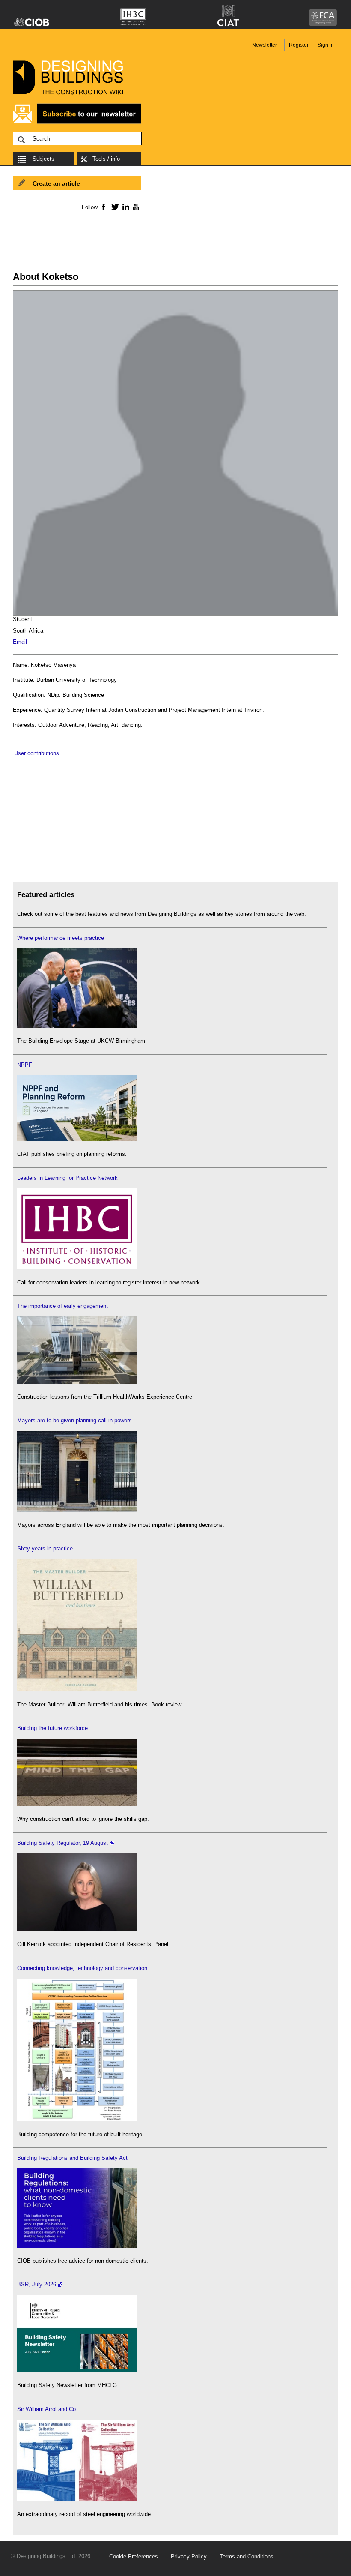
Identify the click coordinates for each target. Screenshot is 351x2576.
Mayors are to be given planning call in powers (74, 1420)
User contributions (37, 753)
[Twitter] (114, 207)
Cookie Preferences (134, 2557)
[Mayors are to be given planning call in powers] (77, 1510)
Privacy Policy (189, 2557)
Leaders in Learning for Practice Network (67, 1178)
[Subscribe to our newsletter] (77, 122)
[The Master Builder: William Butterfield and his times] (77, 1690)
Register (299, 45)
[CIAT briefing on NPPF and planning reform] (77, 1139)
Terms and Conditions (247, 2557)
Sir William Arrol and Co (46, 2409)
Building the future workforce (52, 1728)
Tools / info (106, 159)
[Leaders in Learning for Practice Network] (77, 1267)
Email (20, 642)
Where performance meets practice (61, 938)
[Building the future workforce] (77, 1804)
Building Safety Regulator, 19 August (62, 1843)
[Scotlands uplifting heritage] (77, 2499)
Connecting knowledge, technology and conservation (82, 1968)
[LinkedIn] (124, 207)
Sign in (326, 45)
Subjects (43, 159)
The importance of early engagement (62, 1306)
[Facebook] (103, 207)
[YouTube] (135, 207)
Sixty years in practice (45, 1549)
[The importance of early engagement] (77, 1382)
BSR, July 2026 (37, 2284)
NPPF (25, 1065)
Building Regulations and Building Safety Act (72, 2158)
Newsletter (265, 45)
